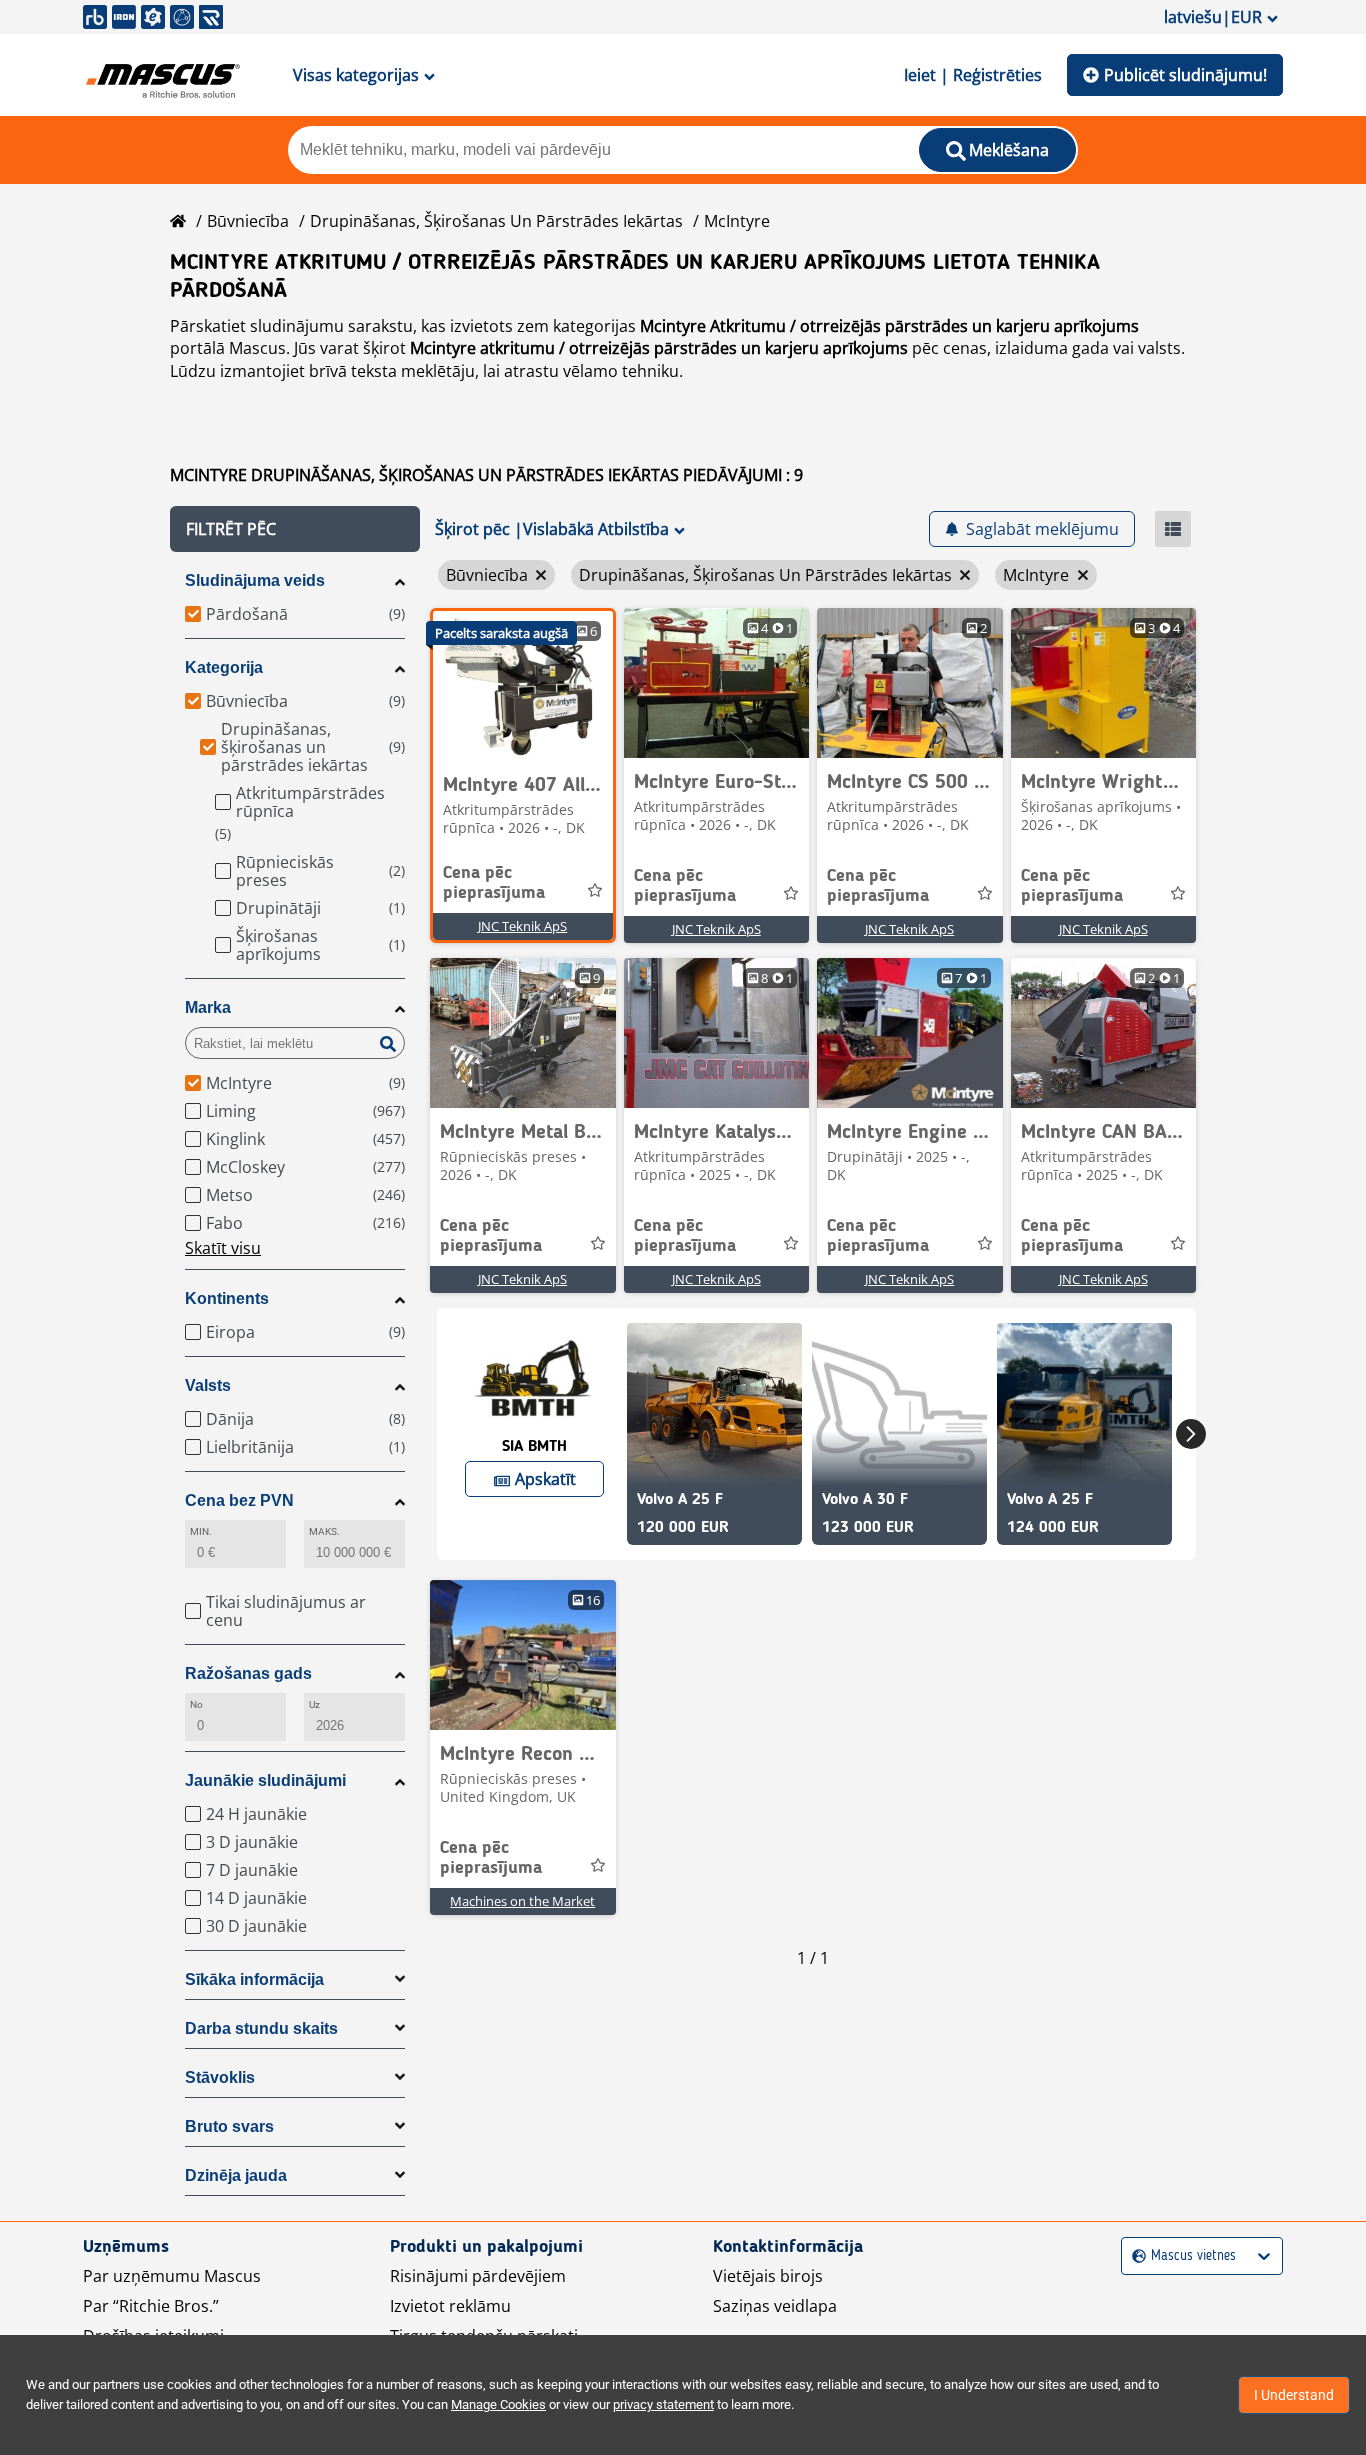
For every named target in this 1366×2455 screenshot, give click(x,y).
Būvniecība (248, 221)
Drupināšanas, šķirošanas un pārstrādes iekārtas (496, 221)
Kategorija (224, 667)
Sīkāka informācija (254, 1979)
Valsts (208, 1385)
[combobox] (1134, 2256)
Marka (208, 1007)
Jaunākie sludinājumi (265, 1780)
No (196, 1704)
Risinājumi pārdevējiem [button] (478, 2276)
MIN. (201, 1531)
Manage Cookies (498, 2404)
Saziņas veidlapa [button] (775, 2306)
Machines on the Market (522, 1901)
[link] (523, 686)
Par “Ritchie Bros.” (151, 2306)
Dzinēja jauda (236, 2175)
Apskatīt (545, 1479)
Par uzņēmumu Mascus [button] (172, 2276)
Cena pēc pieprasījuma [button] (494, 883)
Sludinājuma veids (255, 580)
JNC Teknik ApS (522, 926)
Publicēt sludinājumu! (1185, 75)
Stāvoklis (220, 2077)
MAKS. (324, 1531)
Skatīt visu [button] (223, 1248)
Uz (314, 1704)
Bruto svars (229, 2126)
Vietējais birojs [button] (768, 2276)
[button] (295, 529)
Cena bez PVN (239, 1500)
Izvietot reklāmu (450, 2306)
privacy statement (663, 2404)
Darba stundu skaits (261, 2028)
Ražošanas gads (248, 1673)
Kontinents (227, 1298)
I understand (1294, 2395)
